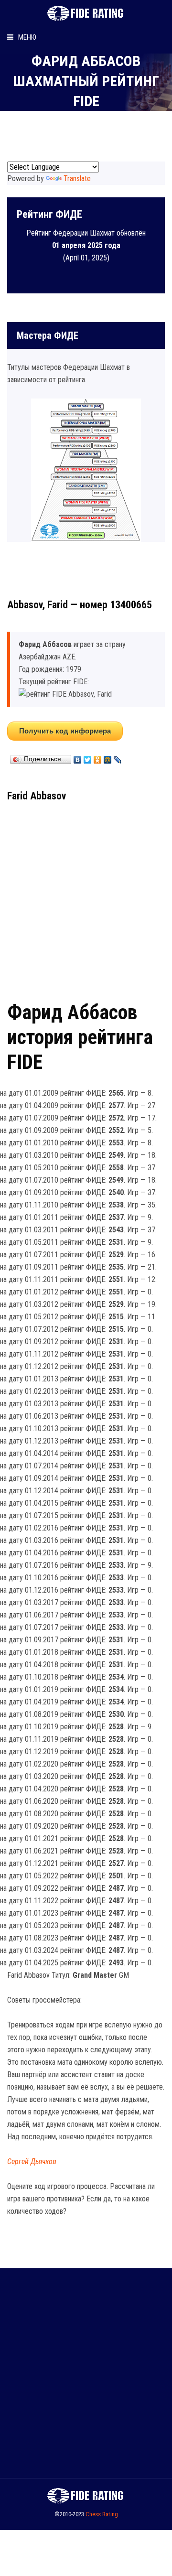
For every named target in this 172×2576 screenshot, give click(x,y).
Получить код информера (65, 731)
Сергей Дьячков (32, 2161)
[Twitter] (88, 757)
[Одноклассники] (98, 757)
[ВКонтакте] (78, 757)
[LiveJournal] (118, 757)
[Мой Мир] (108, 757)
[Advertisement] (86, 898)
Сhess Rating (102, 2514)
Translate (77, 178)
